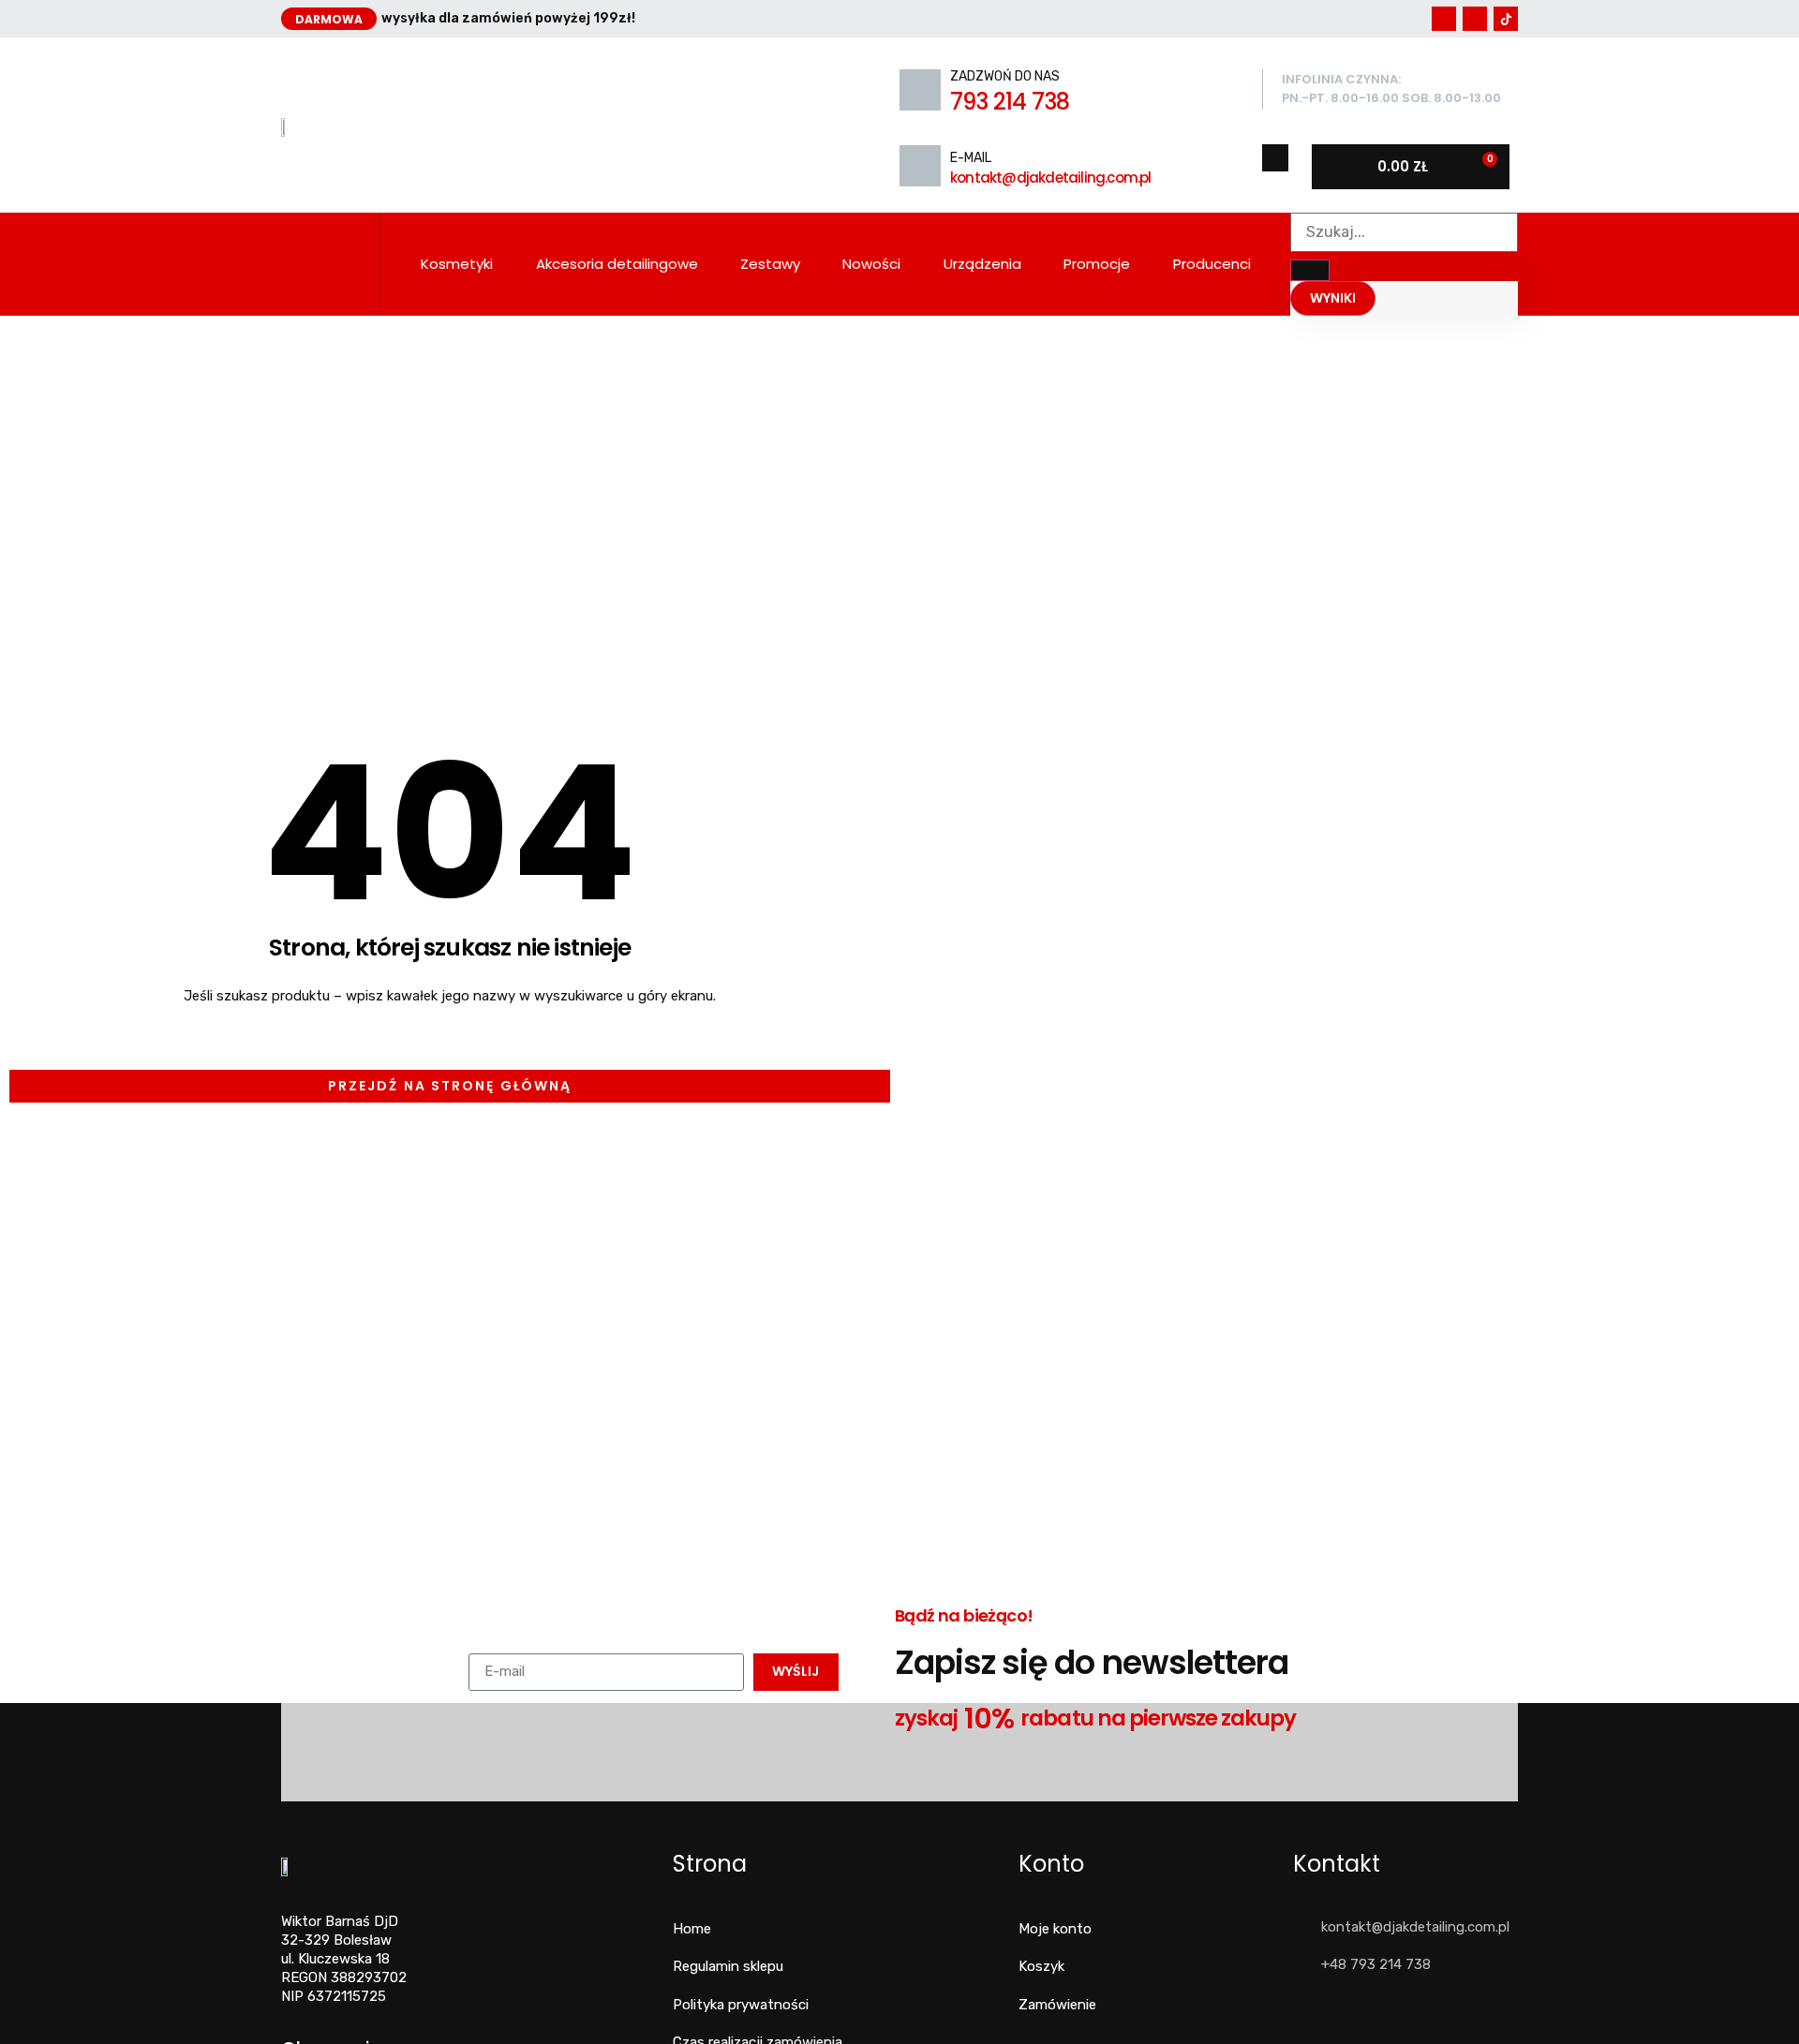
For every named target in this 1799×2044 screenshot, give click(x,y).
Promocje (1097, 264)
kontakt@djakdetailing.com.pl (1051, 178)
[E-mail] (920, 166)
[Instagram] (1475, 19)
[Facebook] (1444, 19)
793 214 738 (1010, 102)
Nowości (871, 264)
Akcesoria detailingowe (617, 264)
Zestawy (770, 264)
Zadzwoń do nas (1005, 76)
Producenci (1212, 264)
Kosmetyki (457, 264)
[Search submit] (1310, 270)
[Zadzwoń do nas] (920, 90)
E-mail (971, 158)
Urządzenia (982, 264)
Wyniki (1333, 298)
